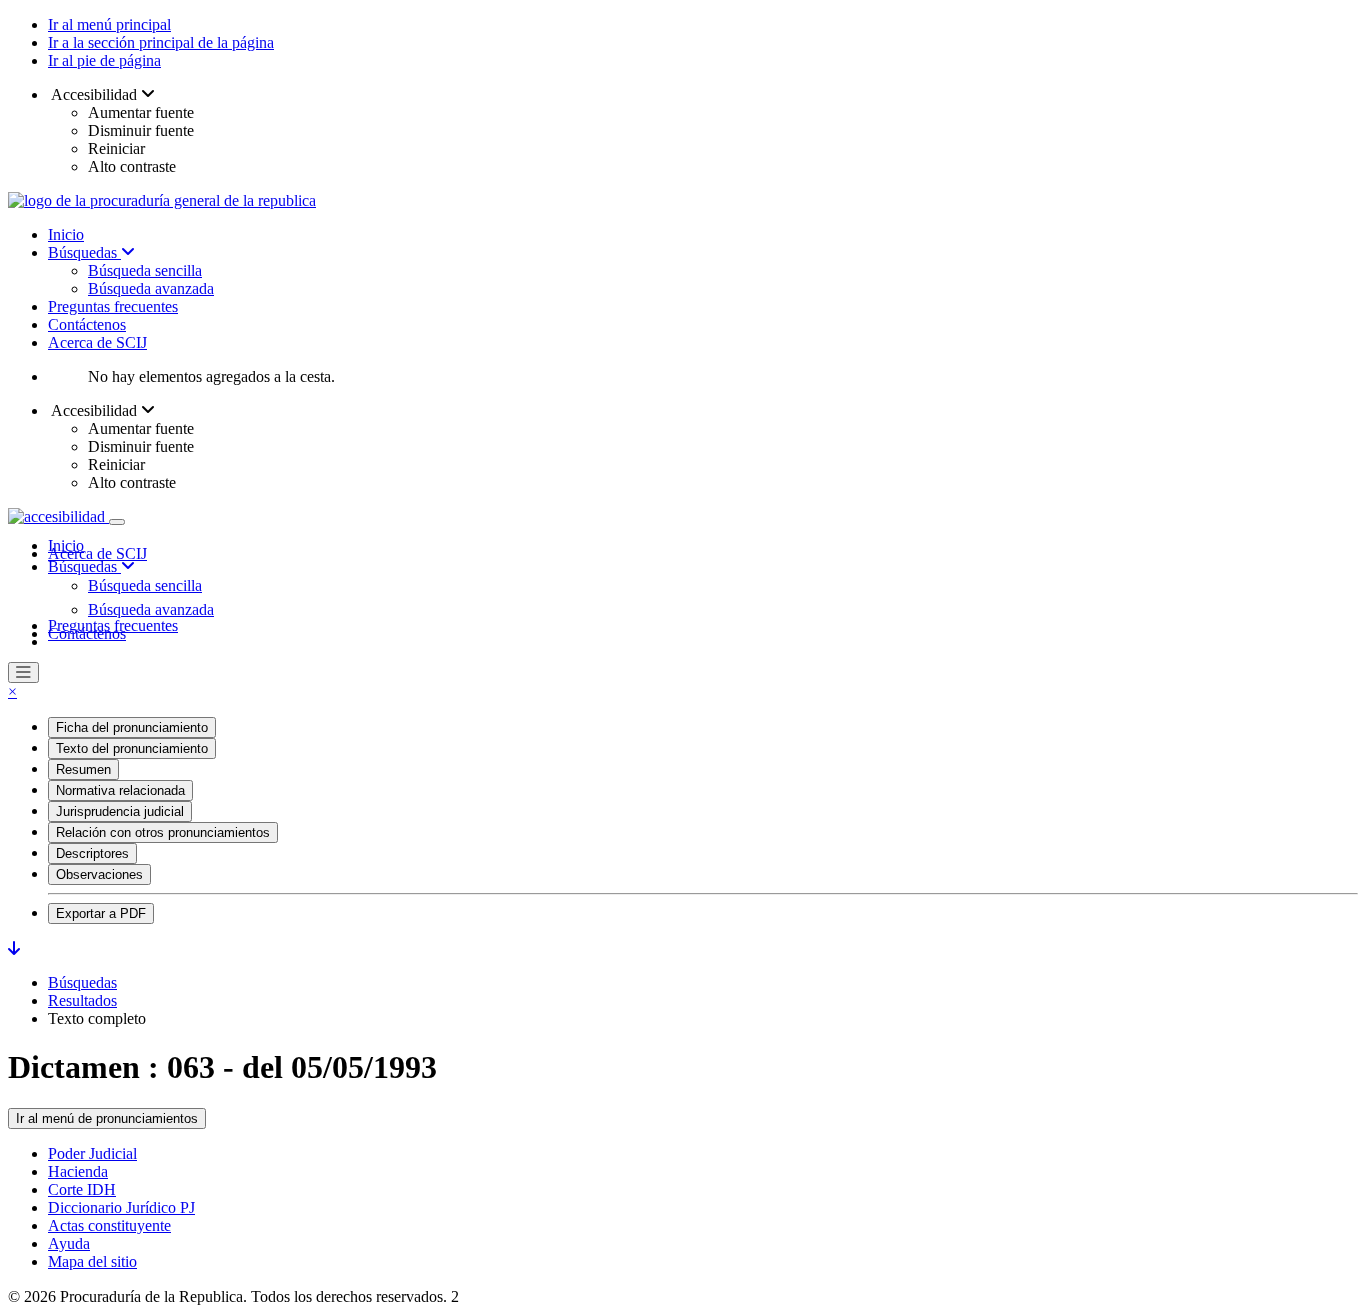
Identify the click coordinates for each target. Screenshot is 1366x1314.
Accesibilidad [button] (94, 94)
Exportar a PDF (101, 913)
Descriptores (92, 853)
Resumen (83, 769)
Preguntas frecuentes (113, 306)
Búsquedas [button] (84, 566)
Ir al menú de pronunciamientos (107, 1118)
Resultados (82, 1000)
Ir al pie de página (104, 60)
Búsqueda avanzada (151, 288)
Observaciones (99, 874)
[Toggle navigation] (117, 522)
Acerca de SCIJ (97, 342)
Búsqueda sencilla (145, 270)
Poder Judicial (92, 1153)
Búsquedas (84, 252)
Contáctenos (87, 324)
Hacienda (78, 1171)
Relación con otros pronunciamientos (163, 832)
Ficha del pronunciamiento (132, 727)
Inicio (66, 234)
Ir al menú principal (109, 24)
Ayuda (69, 1243)
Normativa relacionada (120, 790)
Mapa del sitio (92, 1261)
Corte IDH (82, 1189)
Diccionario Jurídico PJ (121, 1207)
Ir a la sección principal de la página (161, 42)
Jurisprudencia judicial (120, 811)
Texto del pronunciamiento (132, 748)
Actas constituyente (109, 1225)
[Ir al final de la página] (14, 948)
